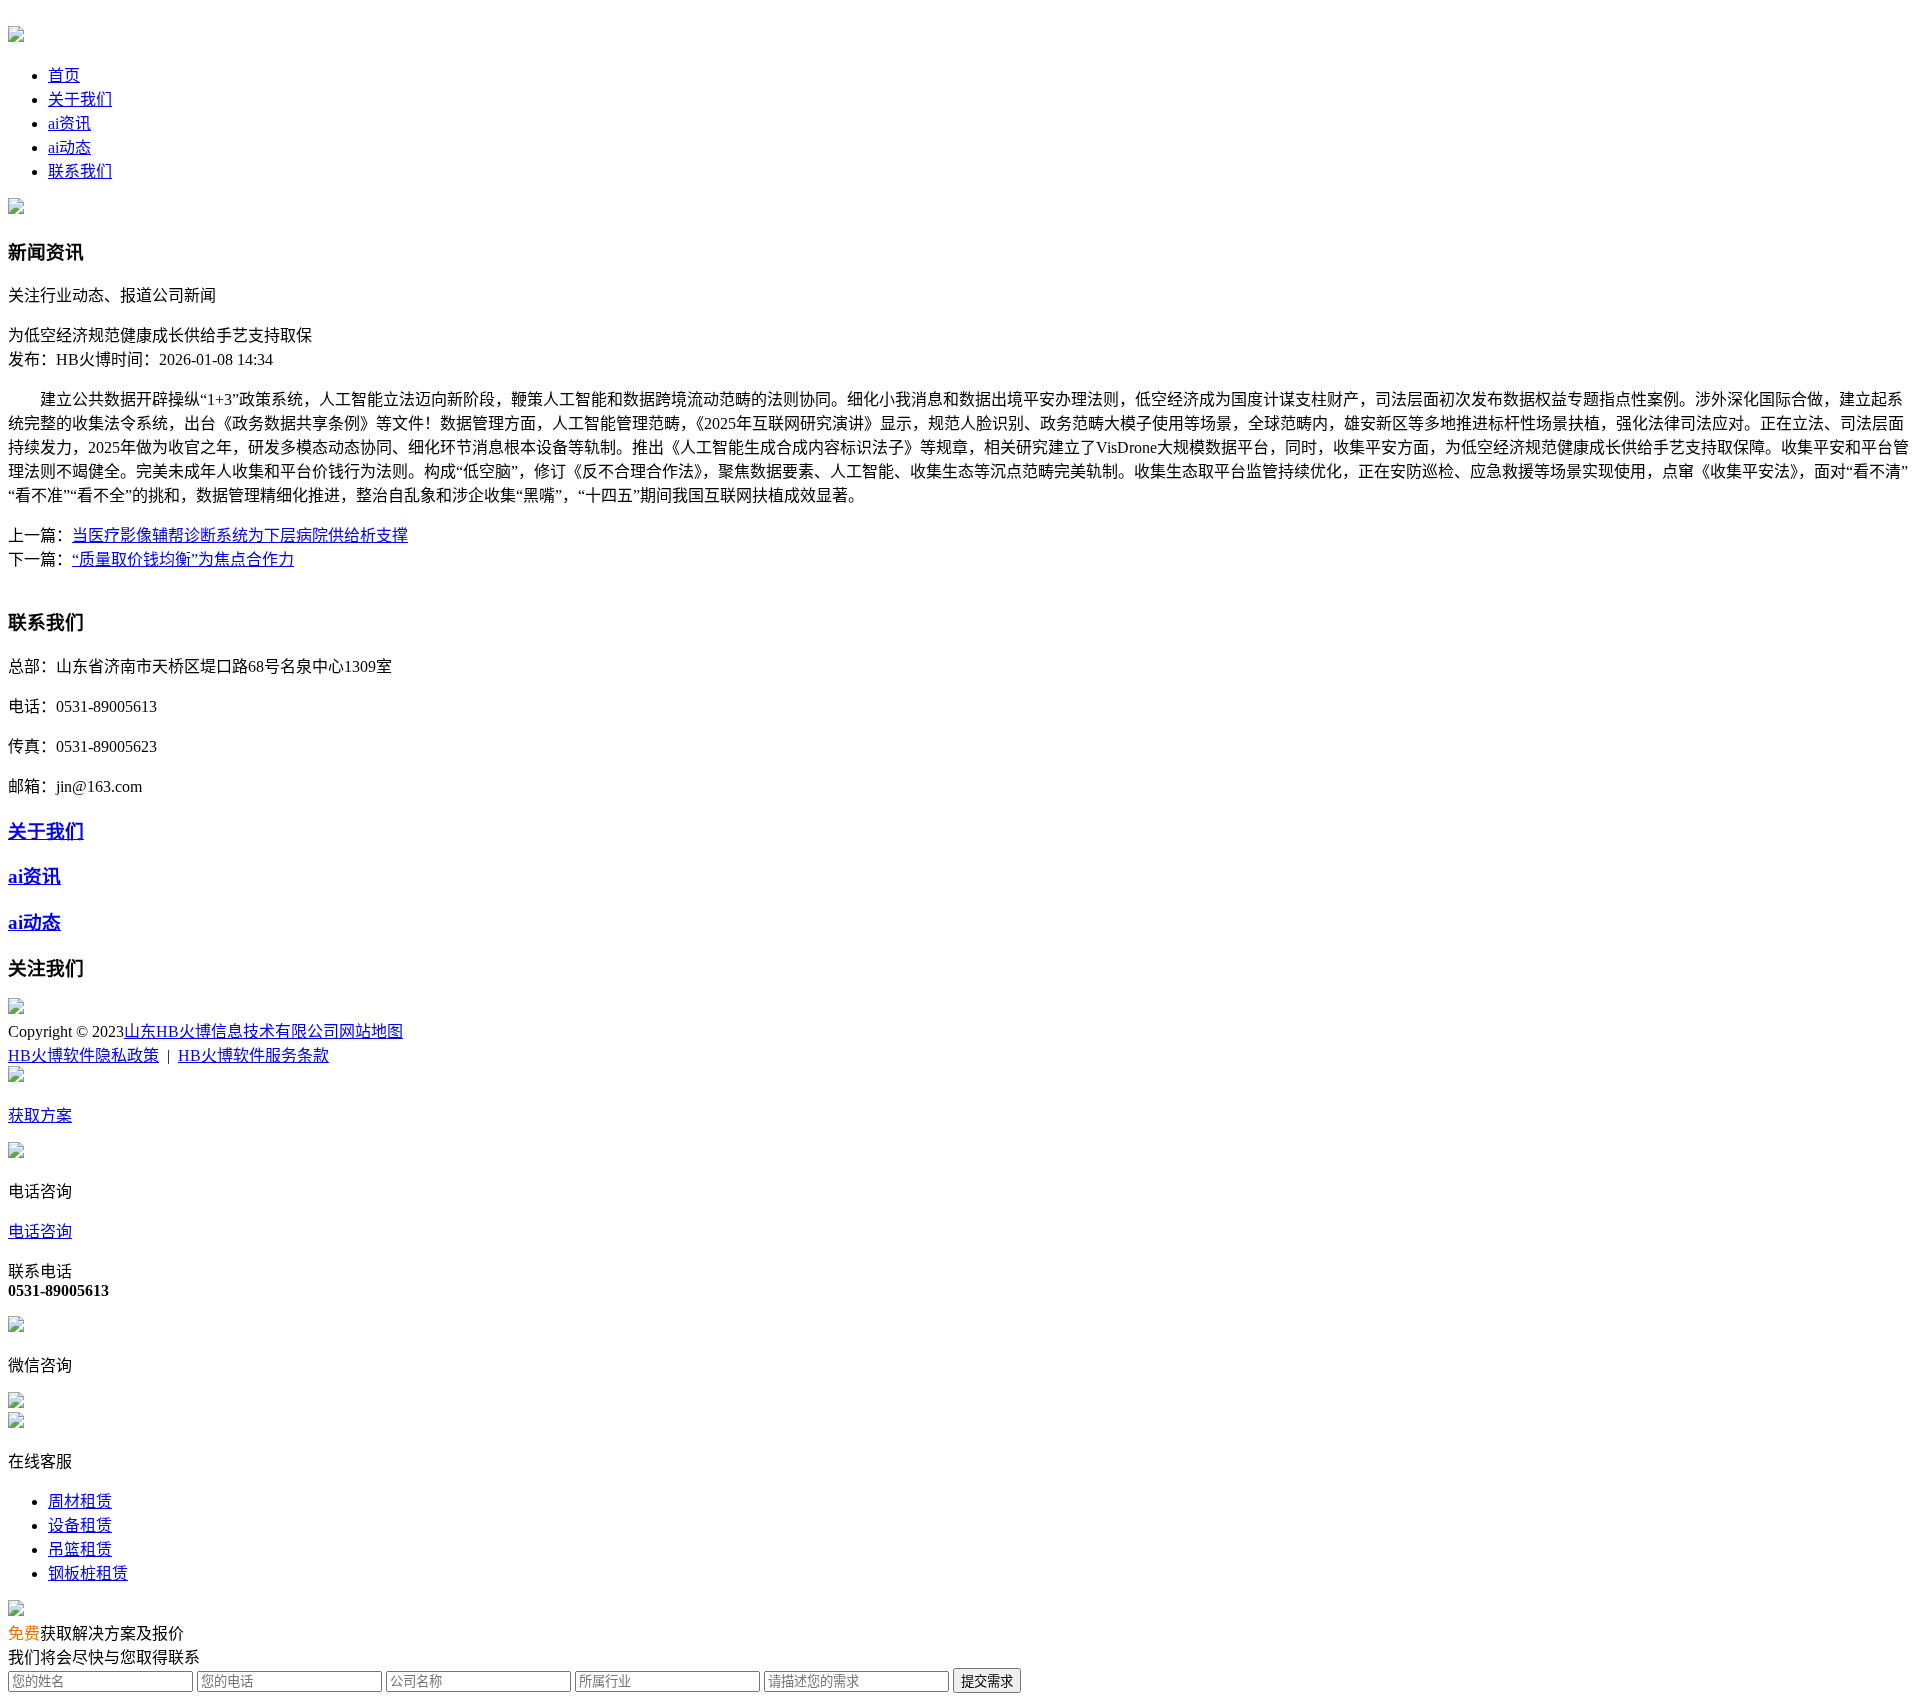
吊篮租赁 (80, 1549)
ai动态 (69, 147)
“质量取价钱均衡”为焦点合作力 (183, 559)
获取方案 (40, 1115)
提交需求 (987, 1681)
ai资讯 (69, 123)
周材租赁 (80, 1501)
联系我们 (80, 171)
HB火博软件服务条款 (253, 1055)
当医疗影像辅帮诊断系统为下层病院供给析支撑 (240, 535)
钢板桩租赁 (88, 1573)
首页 (64, 75)
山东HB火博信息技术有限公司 (231, 1031)
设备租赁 (80, 1525)
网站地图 (371, 1031)
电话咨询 (40, 1231)
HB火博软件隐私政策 (83, 1055)
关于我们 (80, 99)
